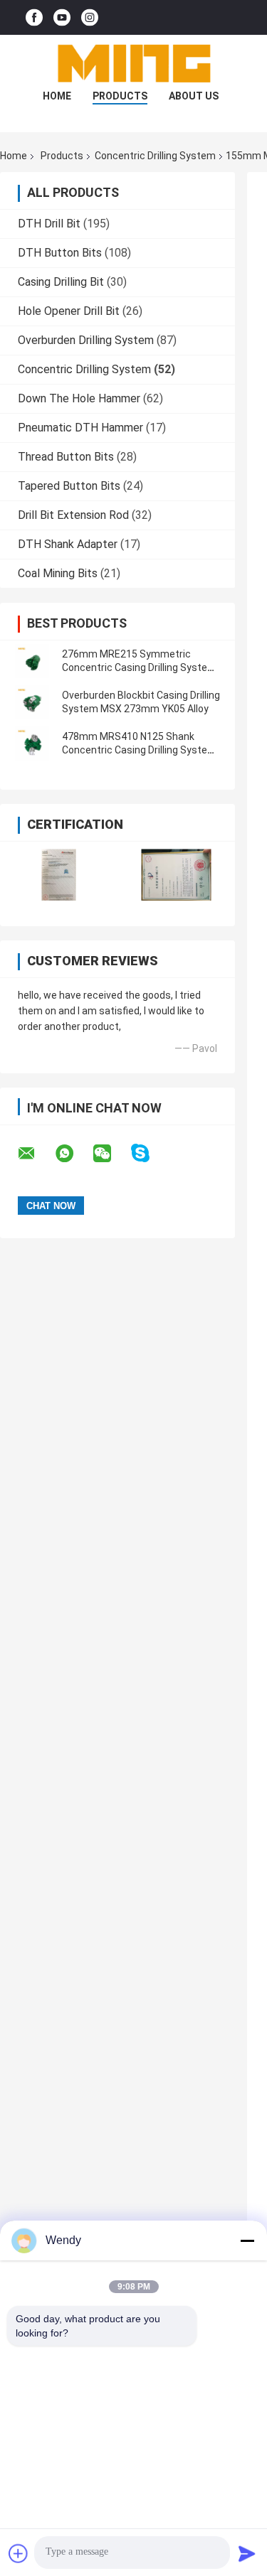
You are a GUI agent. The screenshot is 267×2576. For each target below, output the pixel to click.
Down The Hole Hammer (79, 398)
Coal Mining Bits (58, 573)
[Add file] (19, 2553)
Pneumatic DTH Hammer (80, 428)
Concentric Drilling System (155, 156)
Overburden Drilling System (86, 340)
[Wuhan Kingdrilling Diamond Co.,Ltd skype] (149, 1153)
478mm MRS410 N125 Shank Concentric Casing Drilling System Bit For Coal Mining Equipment (139, 750)
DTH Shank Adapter (68, 544)
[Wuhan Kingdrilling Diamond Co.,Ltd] (134, 63)
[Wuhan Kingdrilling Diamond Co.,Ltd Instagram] (90, 17)
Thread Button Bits (66, 457)
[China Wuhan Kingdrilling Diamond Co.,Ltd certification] (59, 875)
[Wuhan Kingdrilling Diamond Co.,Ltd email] (36, 1154)
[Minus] (247, 2240)
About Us (194, 96)
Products (120, 96)
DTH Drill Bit (49, 224)
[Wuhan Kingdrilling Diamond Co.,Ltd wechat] (111, 1154)
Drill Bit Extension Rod (73, 515)
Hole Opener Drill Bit (69, 311)
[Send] (247, 2553)
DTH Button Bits (60, 253)
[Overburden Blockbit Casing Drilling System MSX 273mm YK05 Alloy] (32, 702)
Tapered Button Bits (69, 486)
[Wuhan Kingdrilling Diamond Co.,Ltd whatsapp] (73, 1154)
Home (57, 96)
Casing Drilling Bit (61, 282)
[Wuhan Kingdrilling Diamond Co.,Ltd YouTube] (62, 17)
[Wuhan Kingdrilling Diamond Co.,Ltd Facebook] (34, 17)
